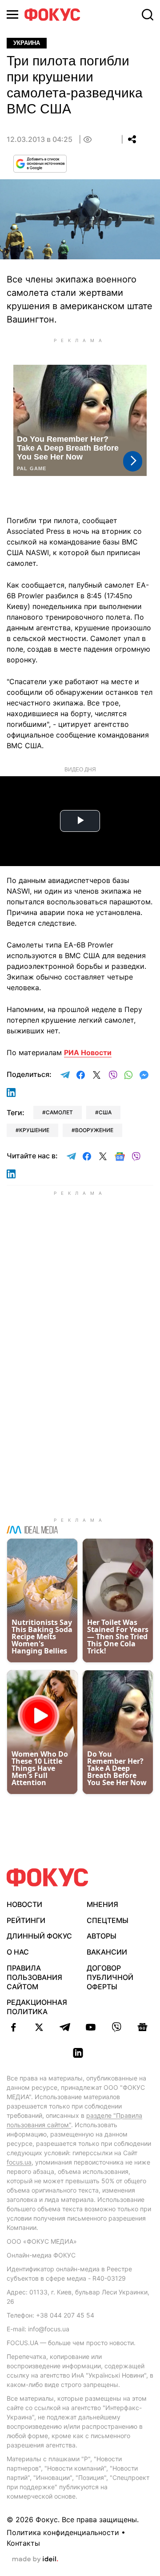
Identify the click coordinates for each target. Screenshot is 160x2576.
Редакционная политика (37, 2007)
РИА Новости (88, 1052)
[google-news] (142, 2027)
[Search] (148, 15)
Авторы (102, 1936)
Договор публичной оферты (110, 1977)
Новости (24, 1904)
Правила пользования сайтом (34, 1977)
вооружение (94, 1130)
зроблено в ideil (35, 2560)
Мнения (102, 1904)
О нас (18, 1952)
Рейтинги (26, 1920)
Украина (27, 43)
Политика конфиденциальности (63, 2532)
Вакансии (107, 1952)
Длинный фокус (39, 1936)
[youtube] (91, 2027)
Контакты (23, 2543)
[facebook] (13, 2027)
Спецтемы (108, 1920)
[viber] (116, 2027)
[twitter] (39, 2027)
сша (105, 1112)
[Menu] (12, 14)
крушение (34, 1130)
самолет (59, 1112)
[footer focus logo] (48, 1877)
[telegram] (65, 2027)
